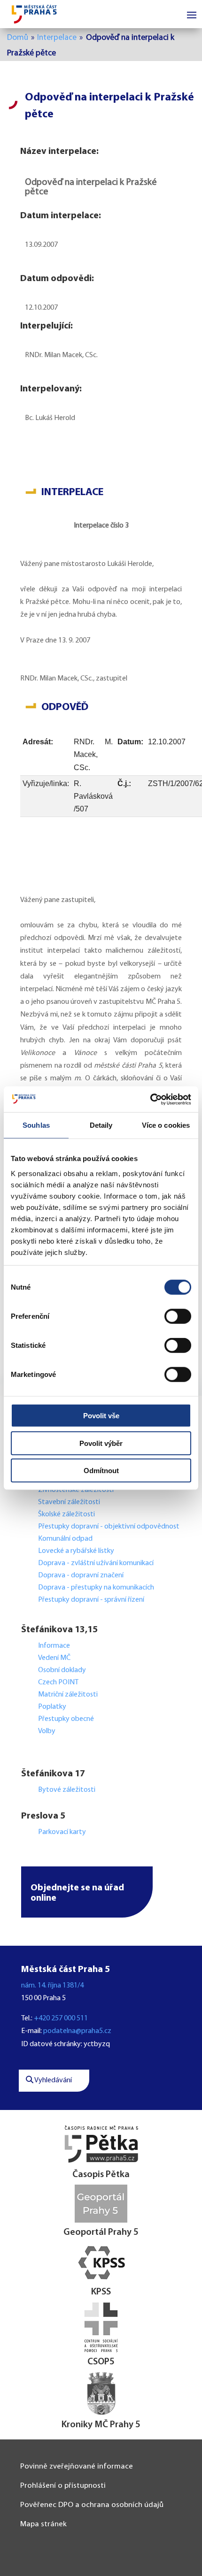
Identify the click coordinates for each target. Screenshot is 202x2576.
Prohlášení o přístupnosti (63, 2486)
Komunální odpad (65, 1539)
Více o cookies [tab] (166, 1125)
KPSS (101, 2292)
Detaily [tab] (101, 1125)
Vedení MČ (54, 1658)
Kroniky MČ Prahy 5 (101, 2425)
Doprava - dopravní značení (81, 1575)
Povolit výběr (101, 1443)
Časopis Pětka (101, 2175)
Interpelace (57, 38)
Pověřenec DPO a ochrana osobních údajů (92, 2505)
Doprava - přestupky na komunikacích (96, 1588)
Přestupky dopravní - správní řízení (92, 1600)
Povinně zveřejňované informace (77, 2466)
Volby (47, 1731)
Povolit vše (101, 1416)
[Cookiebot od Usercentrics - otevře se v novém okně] (150, 1099)
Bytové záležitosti (67, 1790)
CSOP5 (101, 2362)
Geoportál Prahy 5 (101, 2232)
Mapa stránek (43, 2524)
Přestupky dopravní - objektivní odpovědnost (109, 1527)
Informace (54, 1646)
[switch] (178, 1316)
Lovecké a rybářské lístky (77, 1551)
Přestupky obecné (66, 1719)
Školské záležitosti (66, 1514)
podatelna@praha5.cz (77, 2031)
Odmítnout (101, 1471)
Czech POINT (58, 1682)
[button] (87, 1892)
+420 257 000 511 (61, 2018)
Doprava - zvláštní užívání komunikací (96, 1563)
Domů (18, 38)
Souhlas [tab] (36, 1125)
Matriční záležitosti (68, 1695)
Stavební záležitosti (69, 1502)
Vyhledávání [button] (53, 2080)
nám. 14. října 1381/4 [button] (52, 1986)
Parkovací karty (62, 1832)
